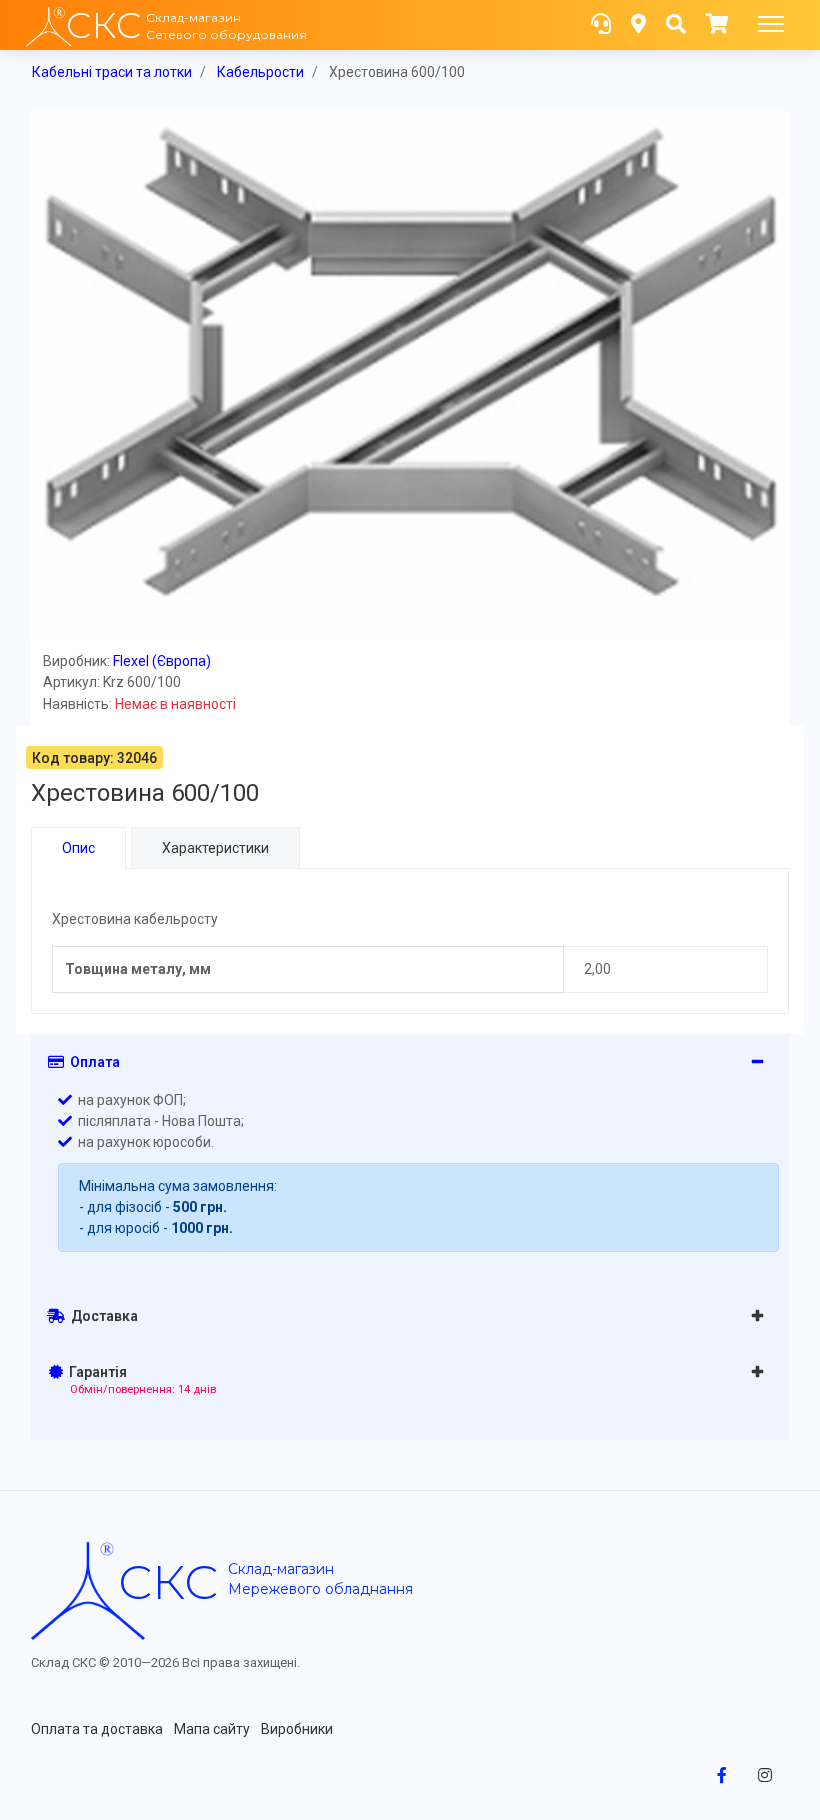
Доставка (101, 1316)
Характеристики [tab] (215, 848)
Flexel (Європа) (162, 661)
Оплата (92, 1062)
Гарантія (139, 1380)
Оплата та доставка (97, 1729)
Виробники (297, 1729)
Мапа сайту (212, 1729)
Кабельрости (260, 72)
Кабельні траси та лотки (112, 72)
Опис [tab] (78, 848)
